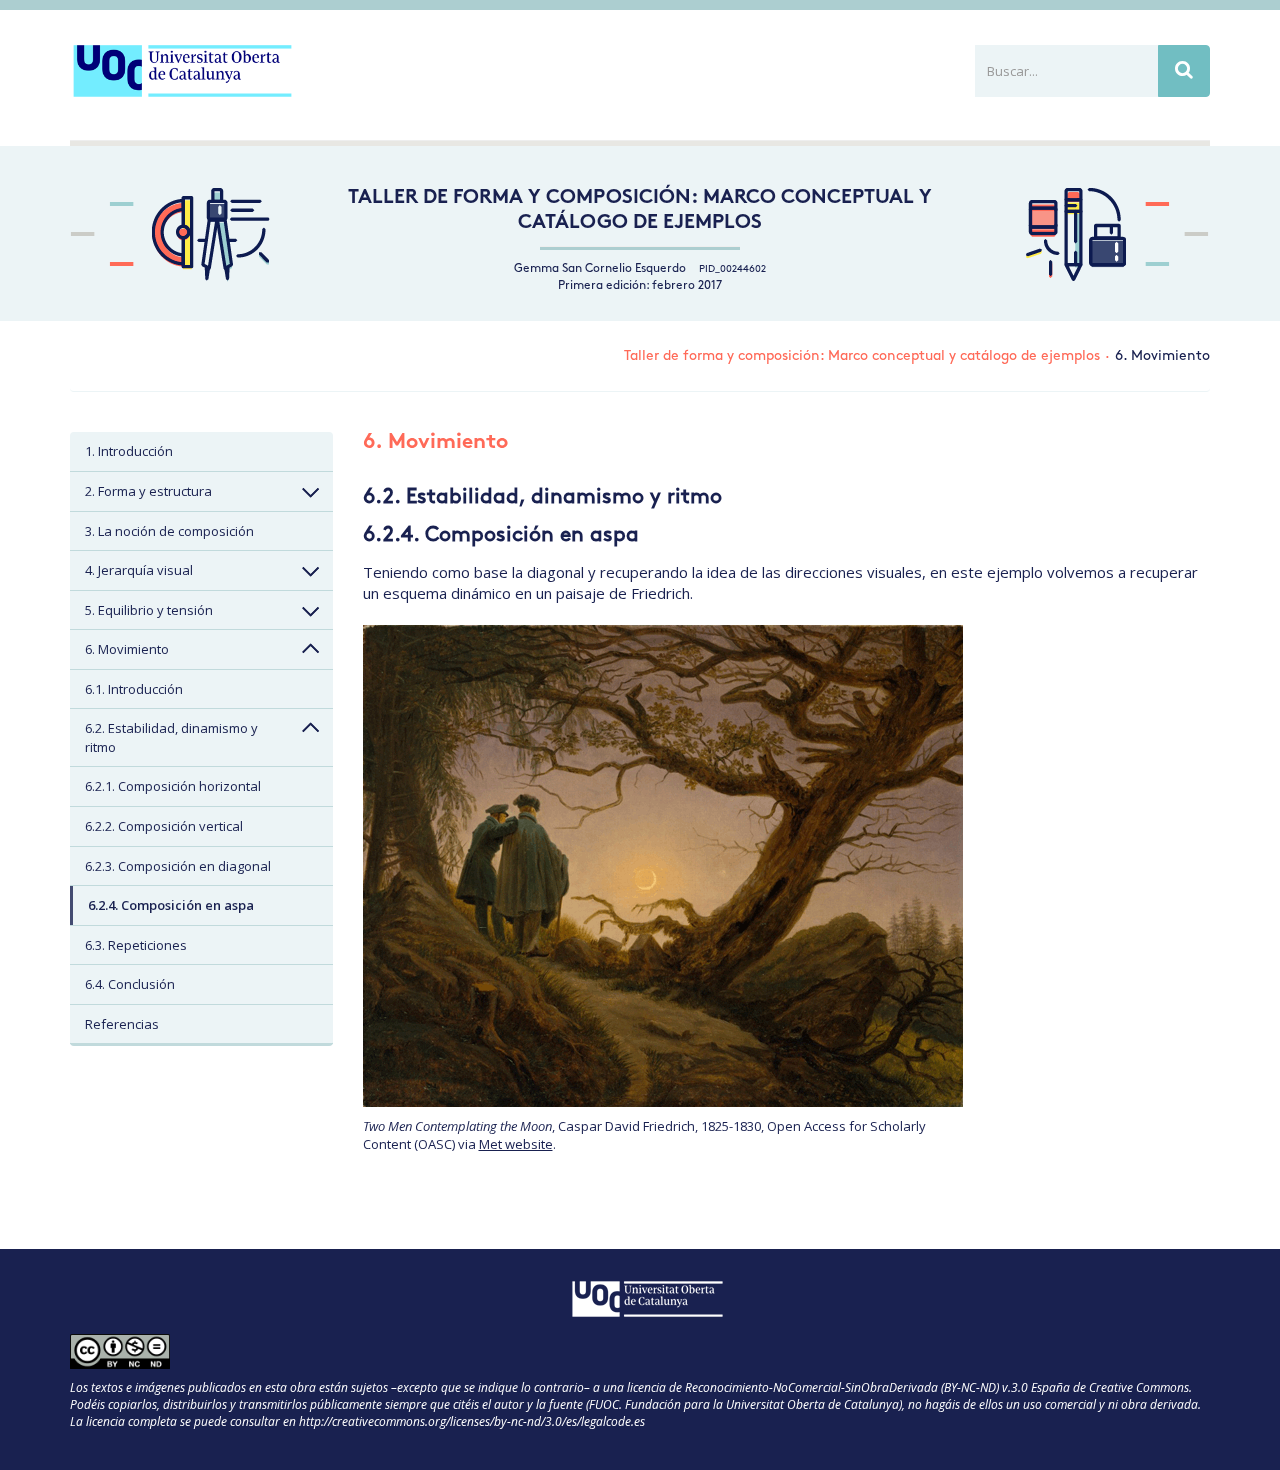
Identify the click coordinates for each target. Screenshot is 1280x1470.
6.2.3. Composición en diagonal (178, 866)
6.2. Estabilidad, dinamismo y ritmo (171, 737)
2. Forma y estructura (148, 491)
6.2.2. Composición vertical (164, 826)
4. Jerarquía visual (139, 570)
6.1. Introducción (134, 689)
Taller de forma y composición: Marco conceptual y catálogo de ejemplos (862, 355)
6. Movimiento (127, 649)
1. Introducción (129, 451)
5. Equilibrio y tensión (149, 610)
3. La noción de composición (169, 531)
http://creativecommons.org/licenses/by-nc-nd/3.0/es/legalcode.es (472, 1421)
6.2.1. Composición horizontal (173, 786)
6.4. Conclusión (130, 984)
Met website (516, 1144)
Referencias (122, 1024)
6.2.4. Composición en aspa (171, 905)
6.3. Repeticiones (136, 945)
